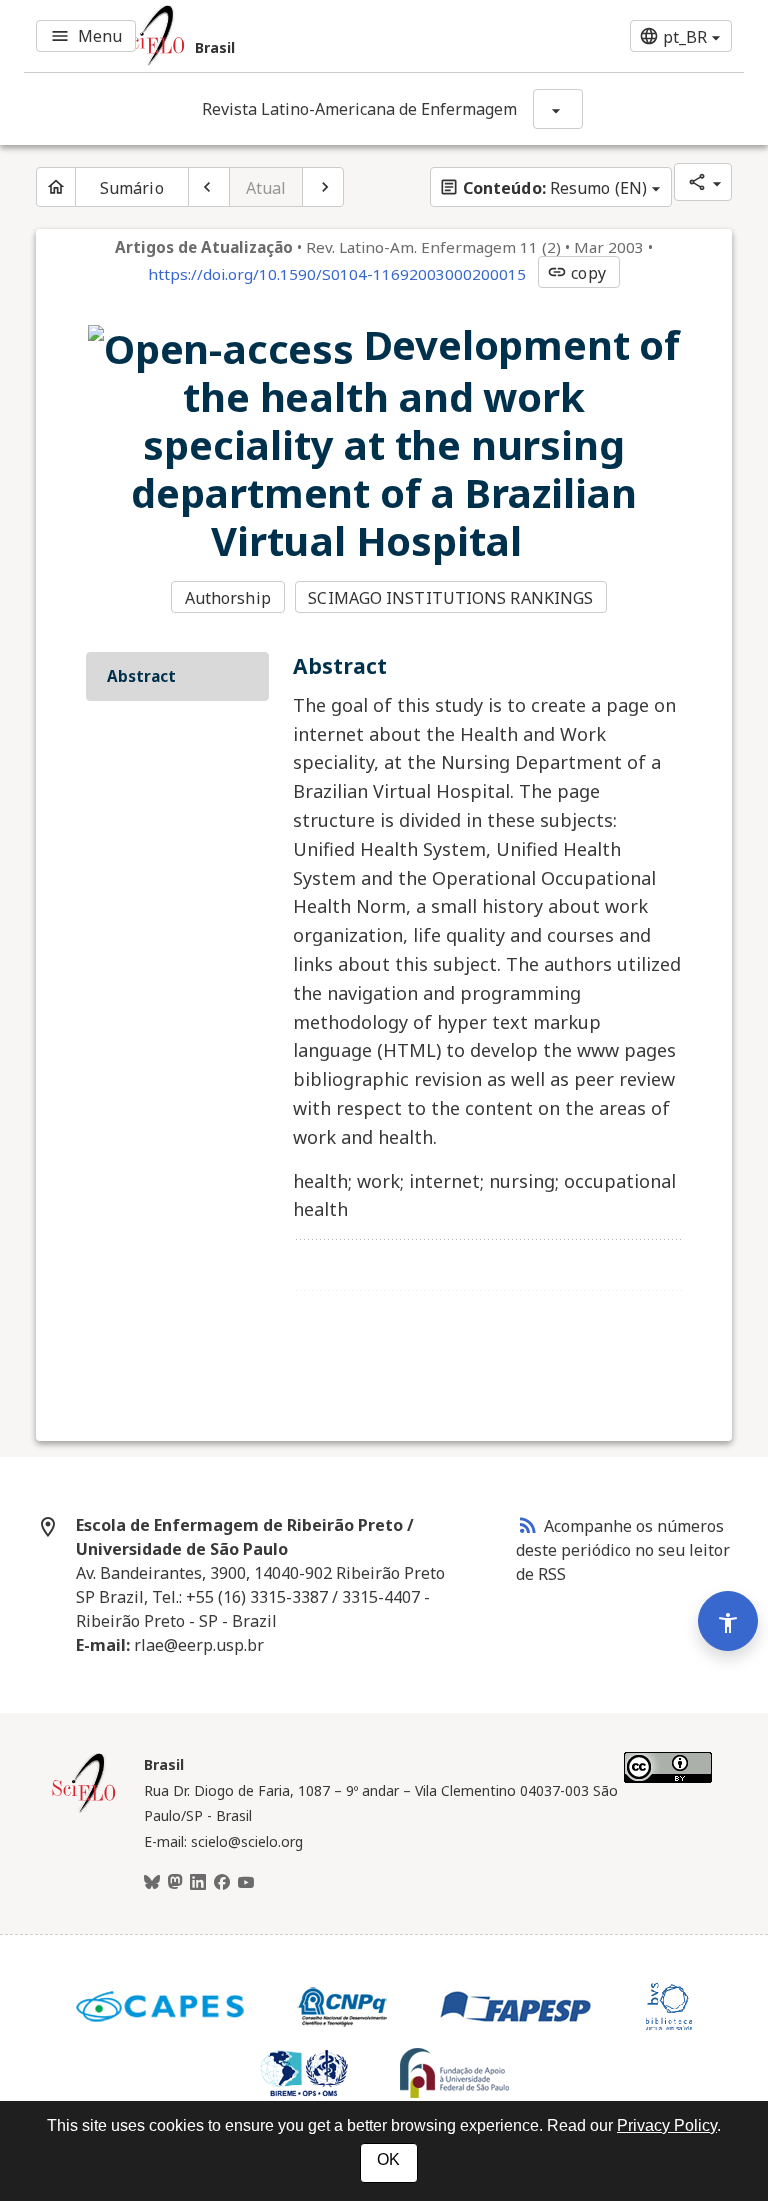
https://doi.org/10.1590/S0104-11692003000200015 (337, 274)
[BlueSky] (152, 1883)
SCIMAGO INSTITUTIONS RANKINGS (450, 598)
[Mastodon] (175, 1883)
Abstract (141, 676)
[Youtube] (246, 1883)
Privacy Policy (667, 2125)
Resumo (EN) (543, 188)
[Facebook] (222, 1883)
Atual (266, 188)
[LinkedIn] (198, 1883)
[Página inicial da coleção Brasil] (84, 1810)
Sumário (132, 188)
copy (576, 273)
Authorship (228, 598)
